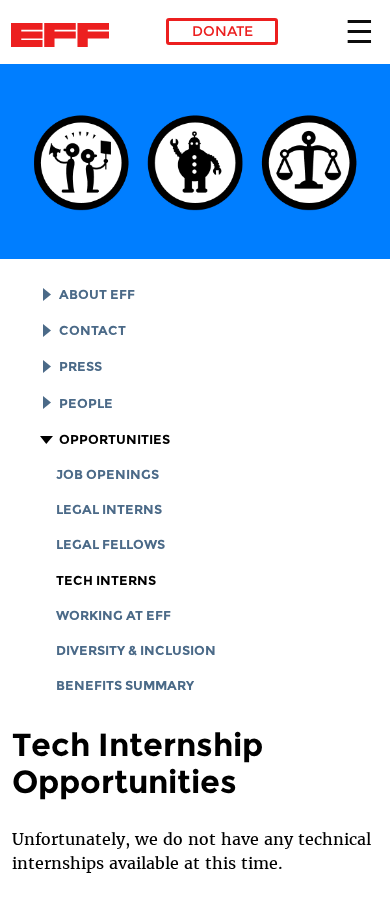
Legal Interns (109, 509)
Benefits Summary (125, 685)
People (86, 403)
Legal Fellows (110, 544)
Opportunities (114, 439)
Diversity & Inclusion (136, 650)
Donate (222, 31)
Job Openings (107, 474)
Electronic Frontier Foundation (65, 35)
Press (80, 366)
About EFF (97, 294)
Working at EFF (113, 615)
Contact (92, 330)
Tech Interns (106, 580)
